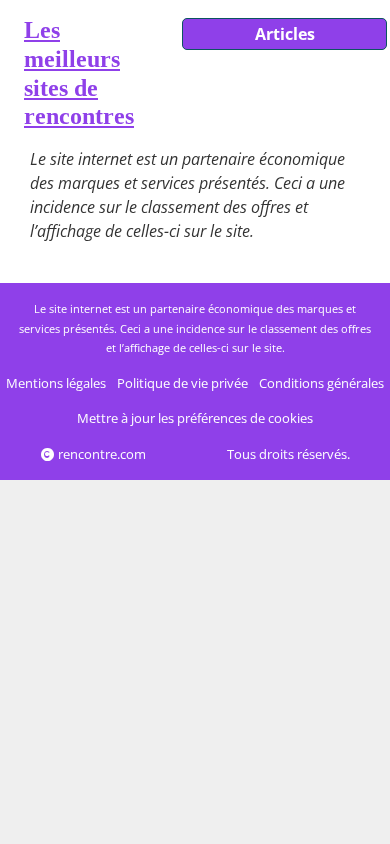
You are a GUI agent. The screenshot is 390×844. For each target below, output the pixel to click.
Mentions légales (56, 383)
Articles (285, 34)
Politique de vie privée (182, 383)
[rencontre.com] (12, 77)
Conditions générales (321, 383)
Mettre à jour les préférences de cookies (195, 418)
